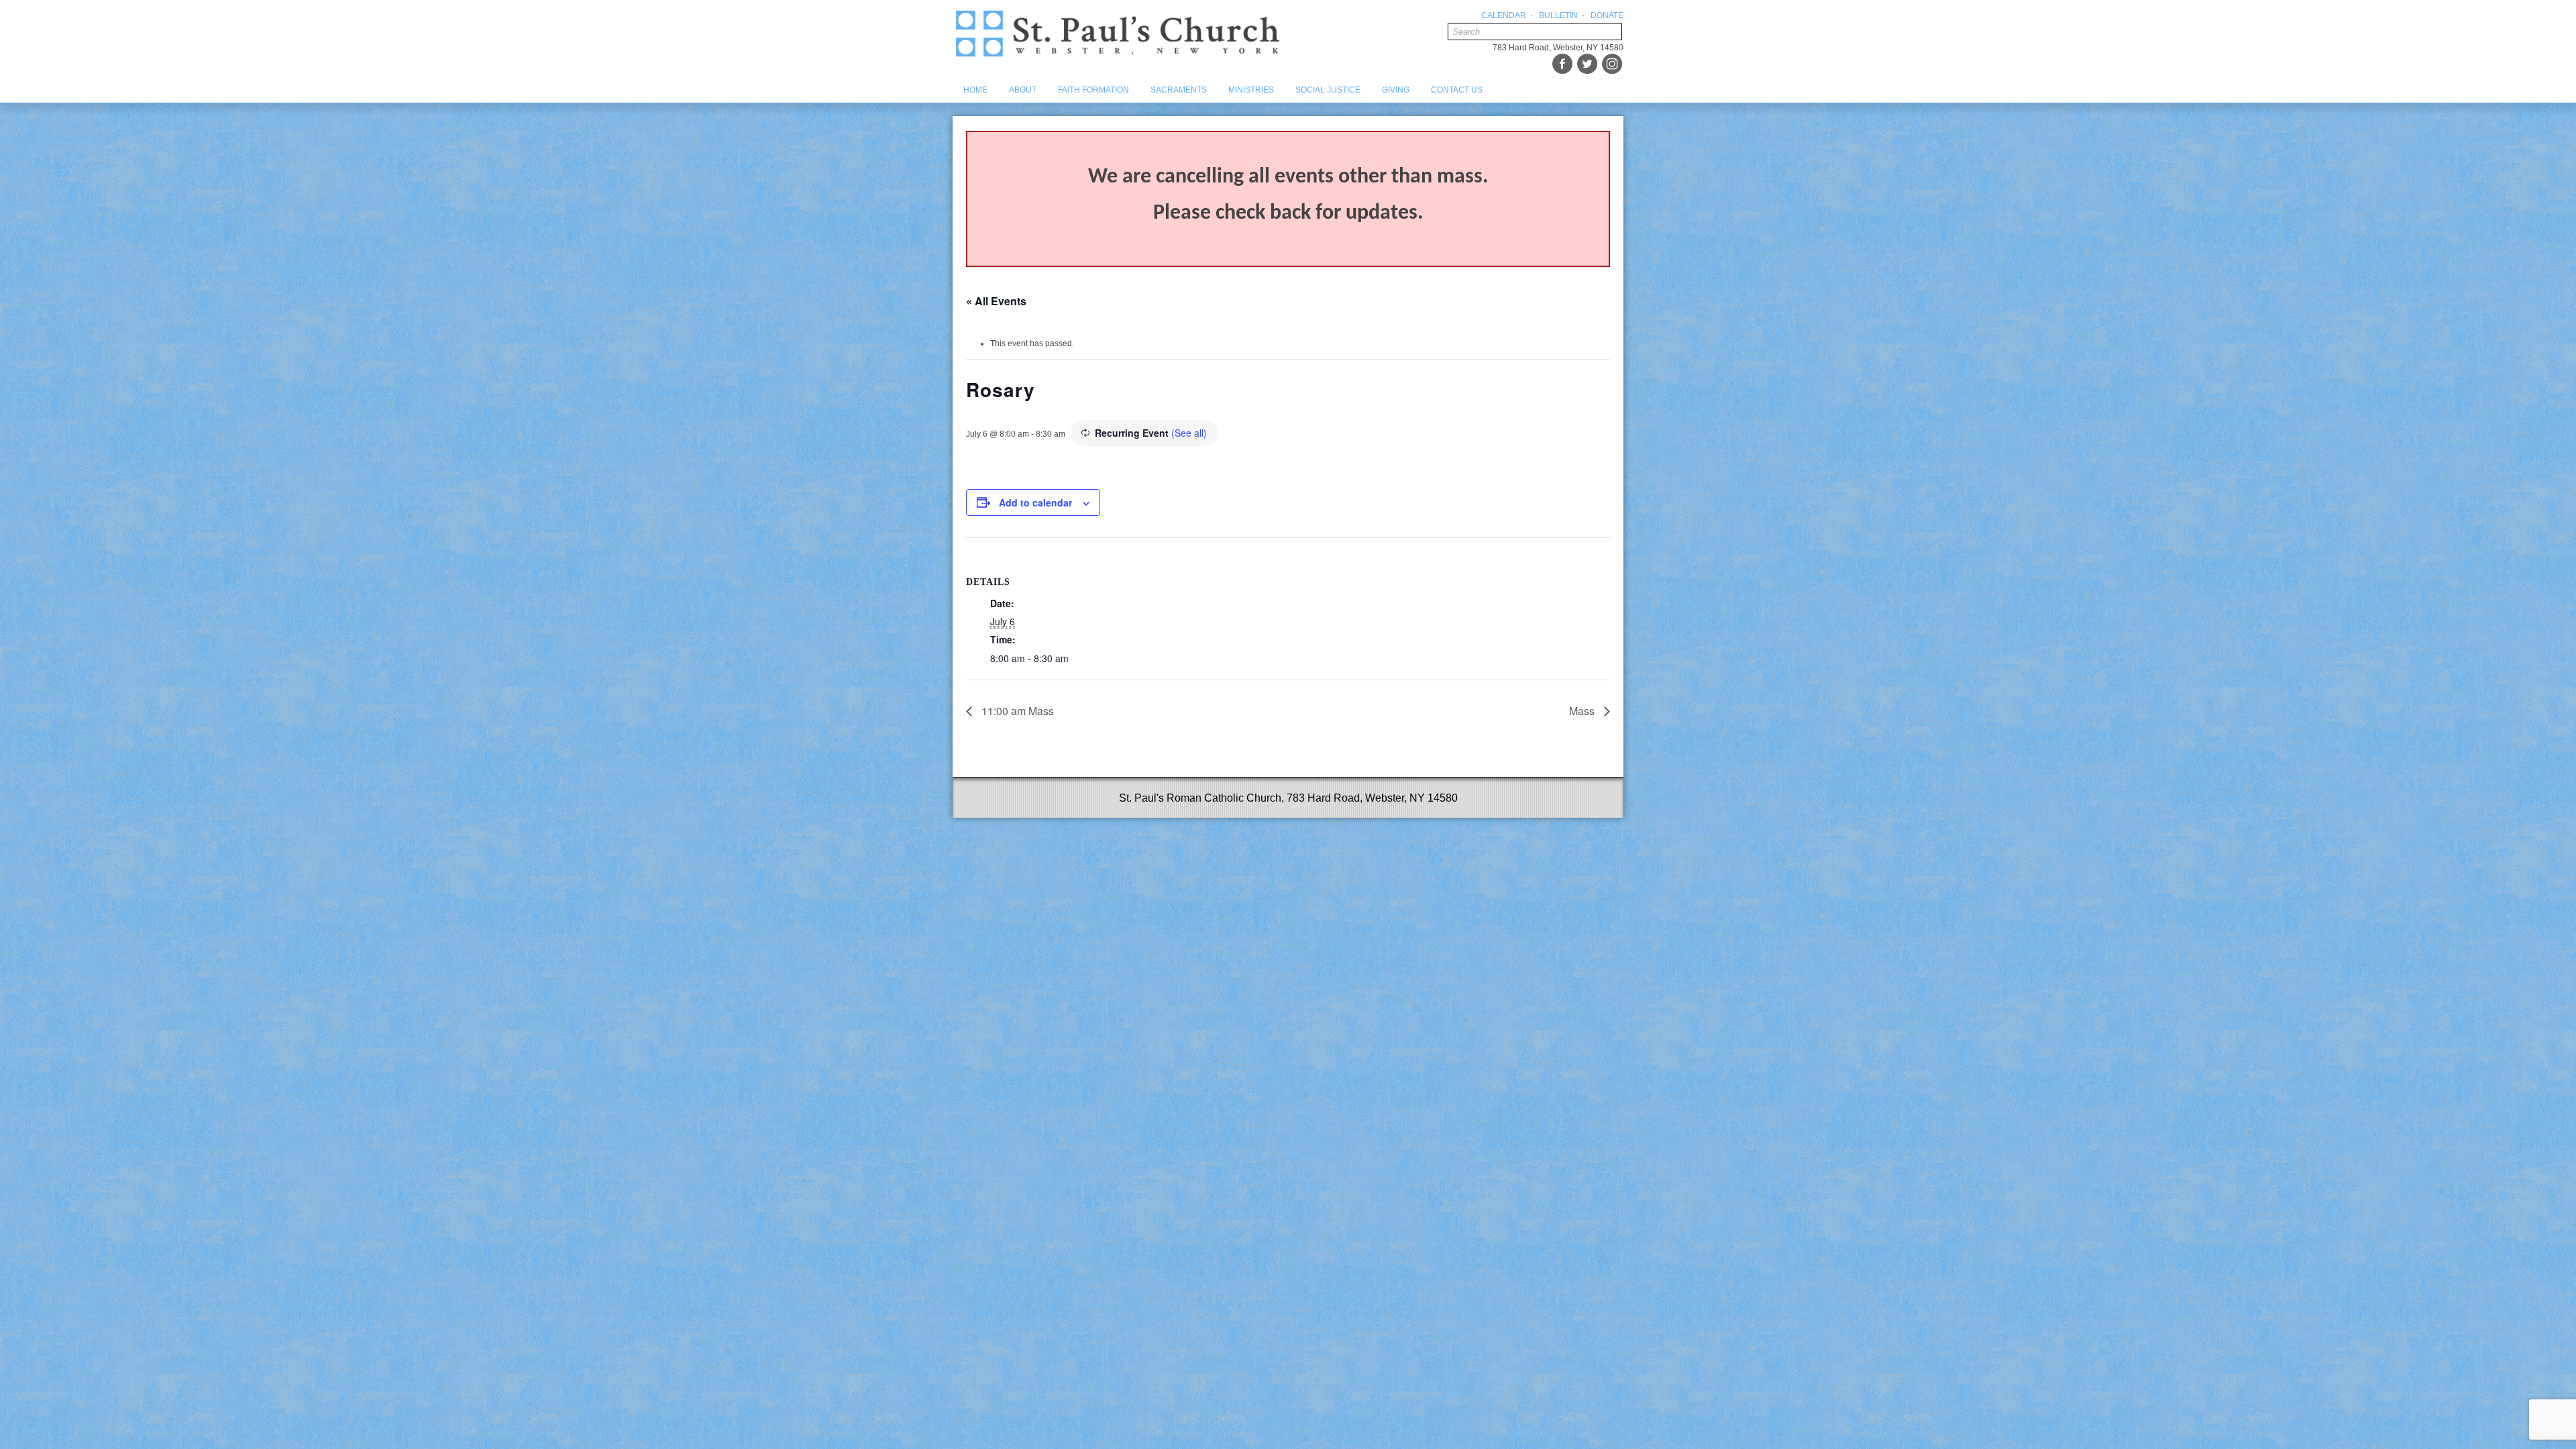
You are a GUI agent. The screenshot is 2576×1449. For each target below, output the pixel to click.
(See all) (1189, 433)
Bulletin (1558, 15)
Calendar (1504, 15)
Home (975, 90)
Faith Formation (1093, 90)
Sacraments (1179, 90)
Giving (1396, 90)
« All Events (996, 301)
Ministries (1251, 90)
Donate (1607, 15)
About (1023, 90)
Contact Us (1457, 90)
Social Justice (1328, 90)
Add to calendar (1035, 502)
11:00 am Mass (1016, 711)
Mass (1583, 711)
